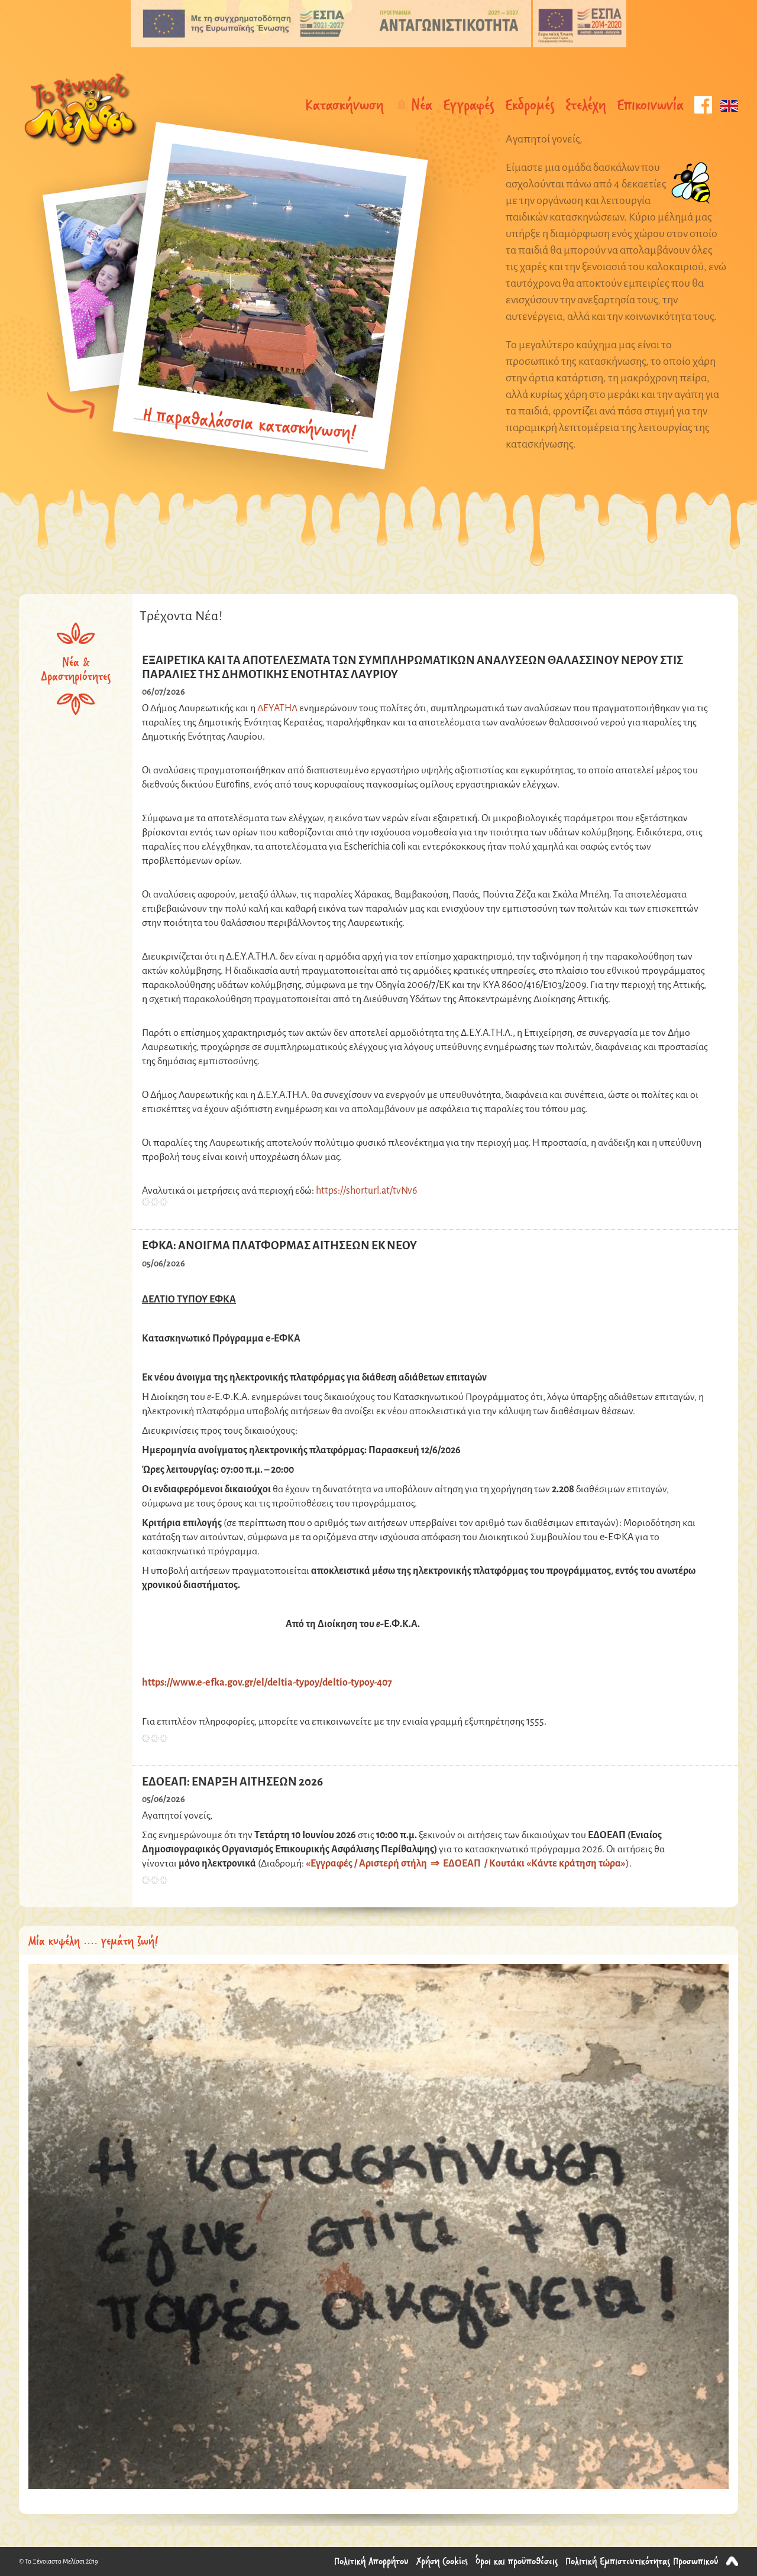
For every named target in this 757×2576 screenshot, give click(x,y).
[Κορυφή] (732, 2561)
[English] (729, 105)
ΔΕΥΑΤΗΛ (277, 709)
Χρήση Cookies (442, 2561)
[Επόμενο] (71, 406)
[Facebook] (703, 105)
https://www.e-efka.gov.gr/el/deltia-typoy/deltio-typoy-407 (267, 1683)
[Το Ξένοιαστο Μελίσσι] (80, 111)
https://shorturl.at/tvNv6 (366, 1191)
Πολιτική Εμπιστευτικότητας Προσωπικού (642, 2561)
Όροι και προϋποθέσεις (517, 2561)
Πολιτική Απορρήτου (371, 2561)
